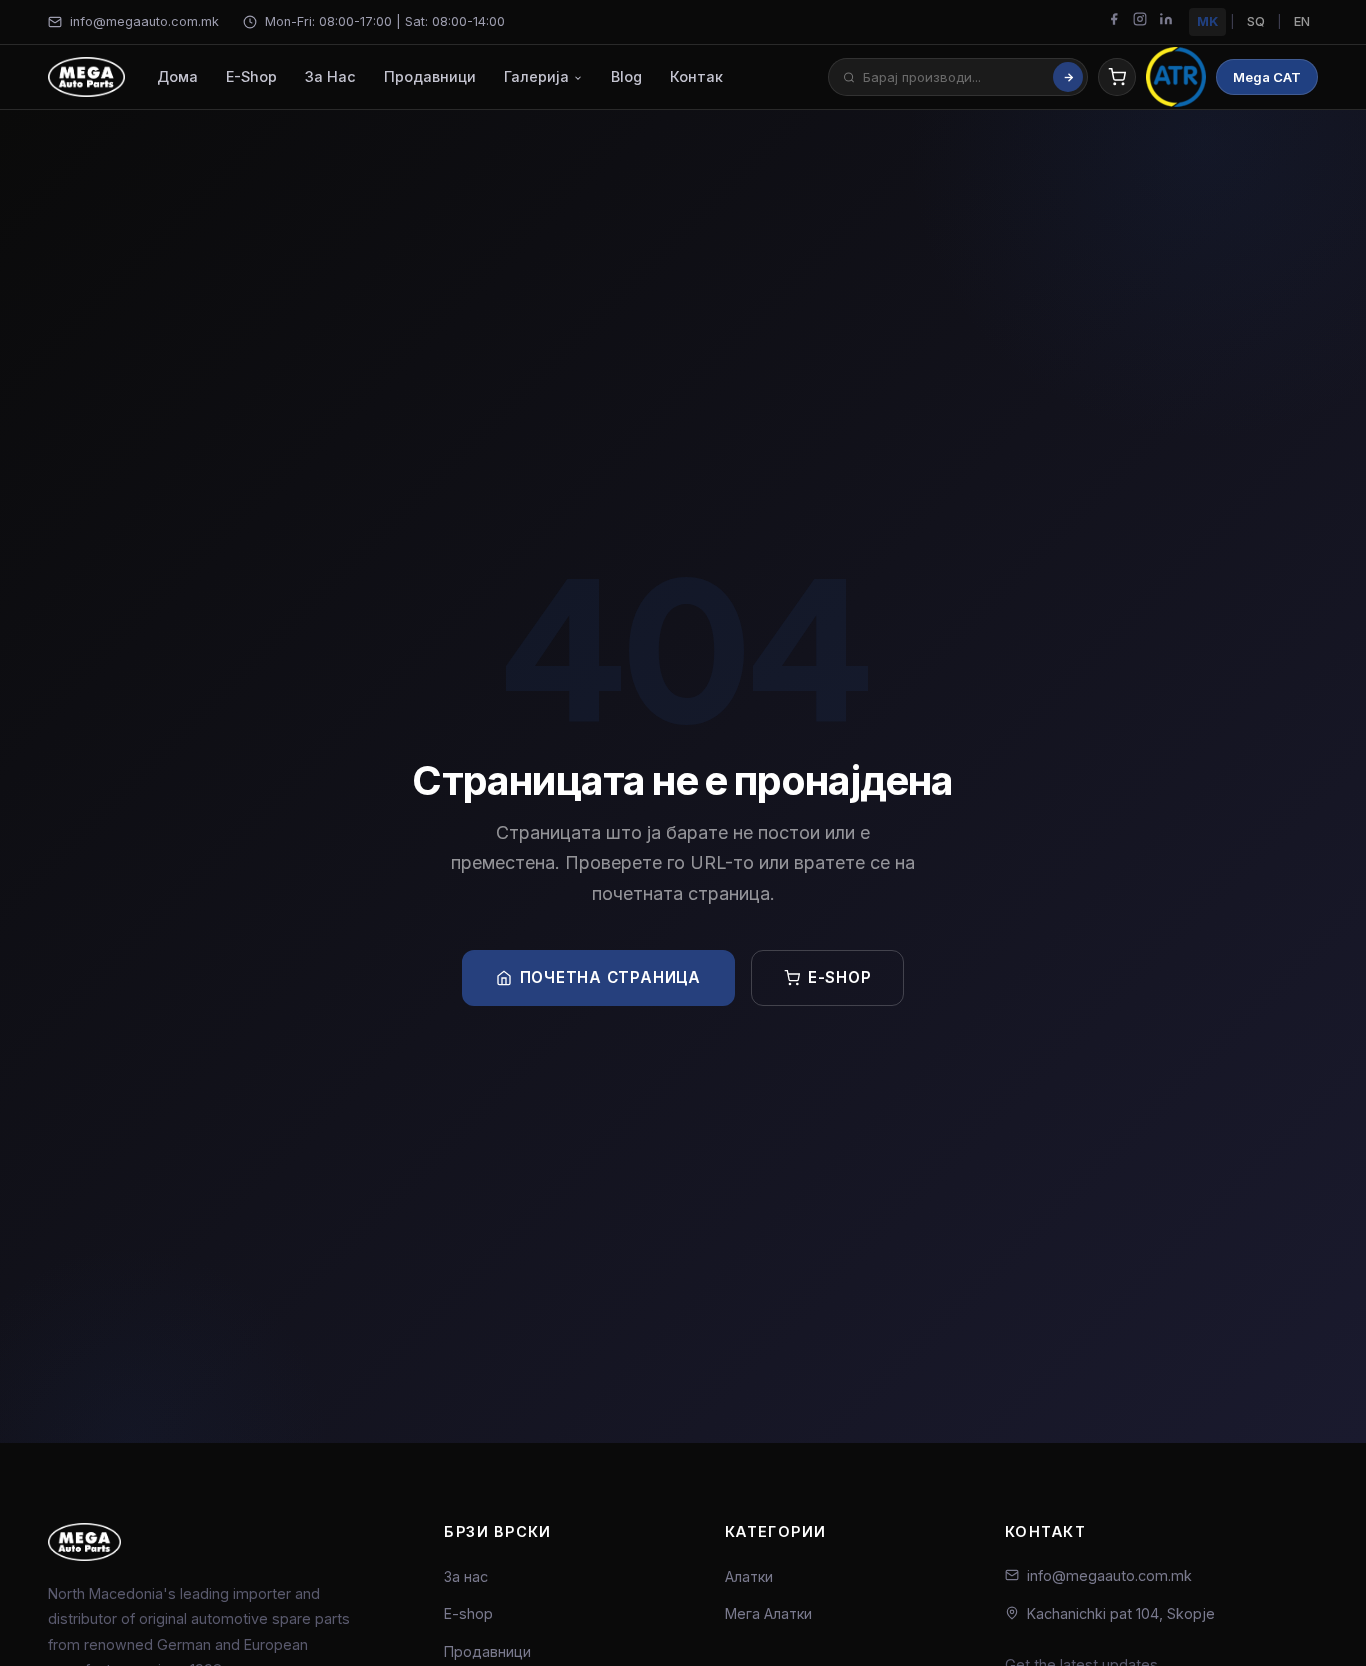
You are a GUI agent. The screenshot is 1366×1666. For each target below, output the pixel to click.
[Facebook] (1114, 22)
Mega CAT (1267, 77)
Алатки (749, 1576)
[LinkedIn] (1166, 22)
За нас (466, 1576)
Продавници (430, 77)
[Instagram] (1140, 22)
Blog (626, 77)
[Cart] (1117, 77)
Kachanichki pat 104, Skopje (1121, 1613)
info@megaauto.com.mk (144, 21)
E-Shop (251, 77)
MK (1207, 21)
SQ (1256, 21)
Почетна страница (610, 977)
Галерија (538, 77)
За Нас (330, 77)
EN (1302, 21)
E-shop (840, 977)
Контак (696, 77)
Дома (177, 77)
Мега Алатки (768, 1613)
